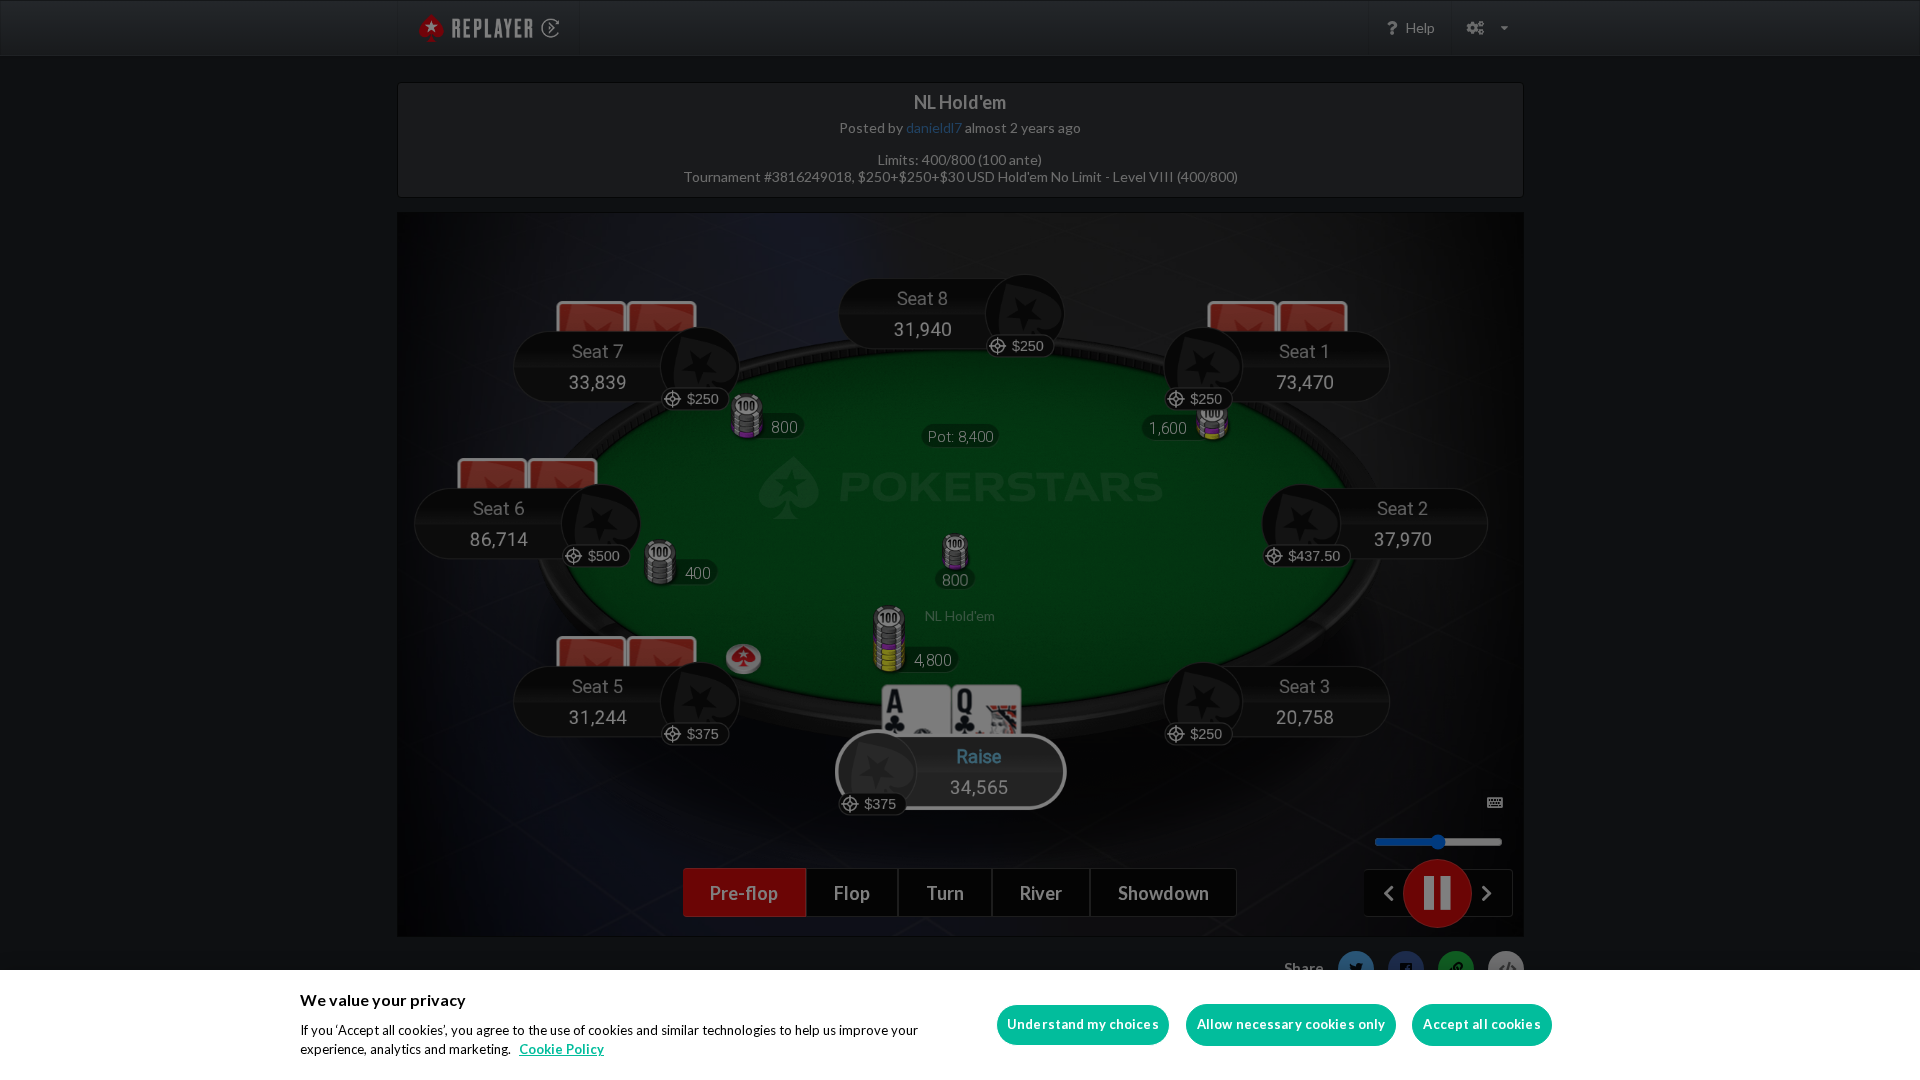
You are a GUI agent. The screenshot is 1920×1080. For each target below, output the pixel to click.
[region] (960, 1025)
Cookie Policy (561, 1049)
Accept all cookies (1481, 1024)
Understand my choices (1083, 1024)
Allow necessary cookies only (1291, 1024)
